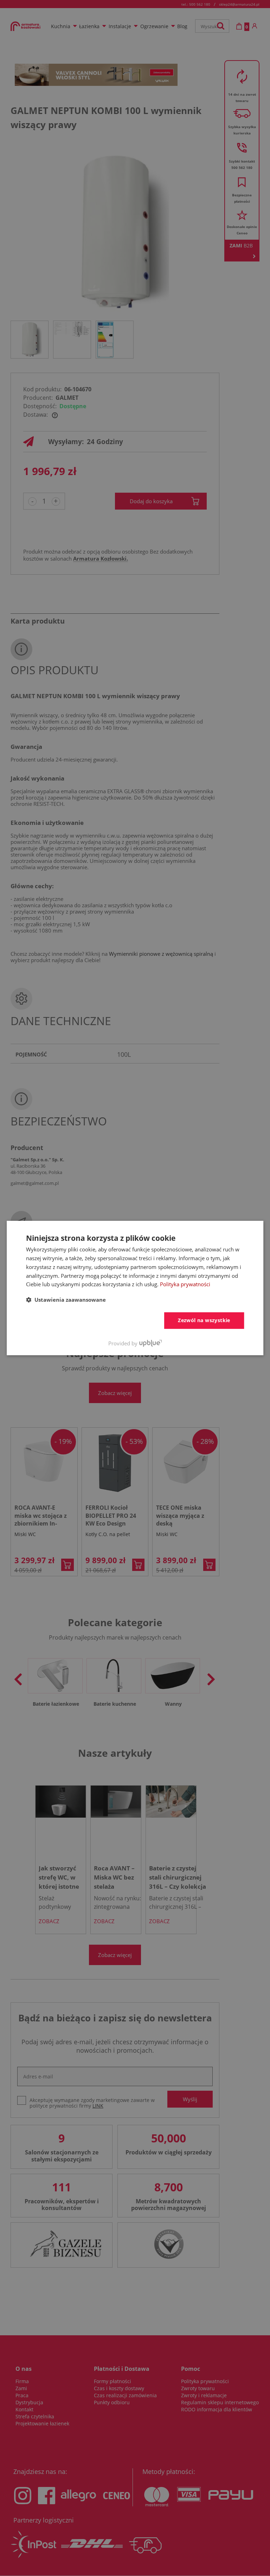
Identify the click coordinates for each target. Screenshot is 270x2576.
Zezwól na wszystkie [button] (204, 1320)
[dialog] (135, 1288)
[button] (66, 1300)
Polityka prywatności (185, 1284)
